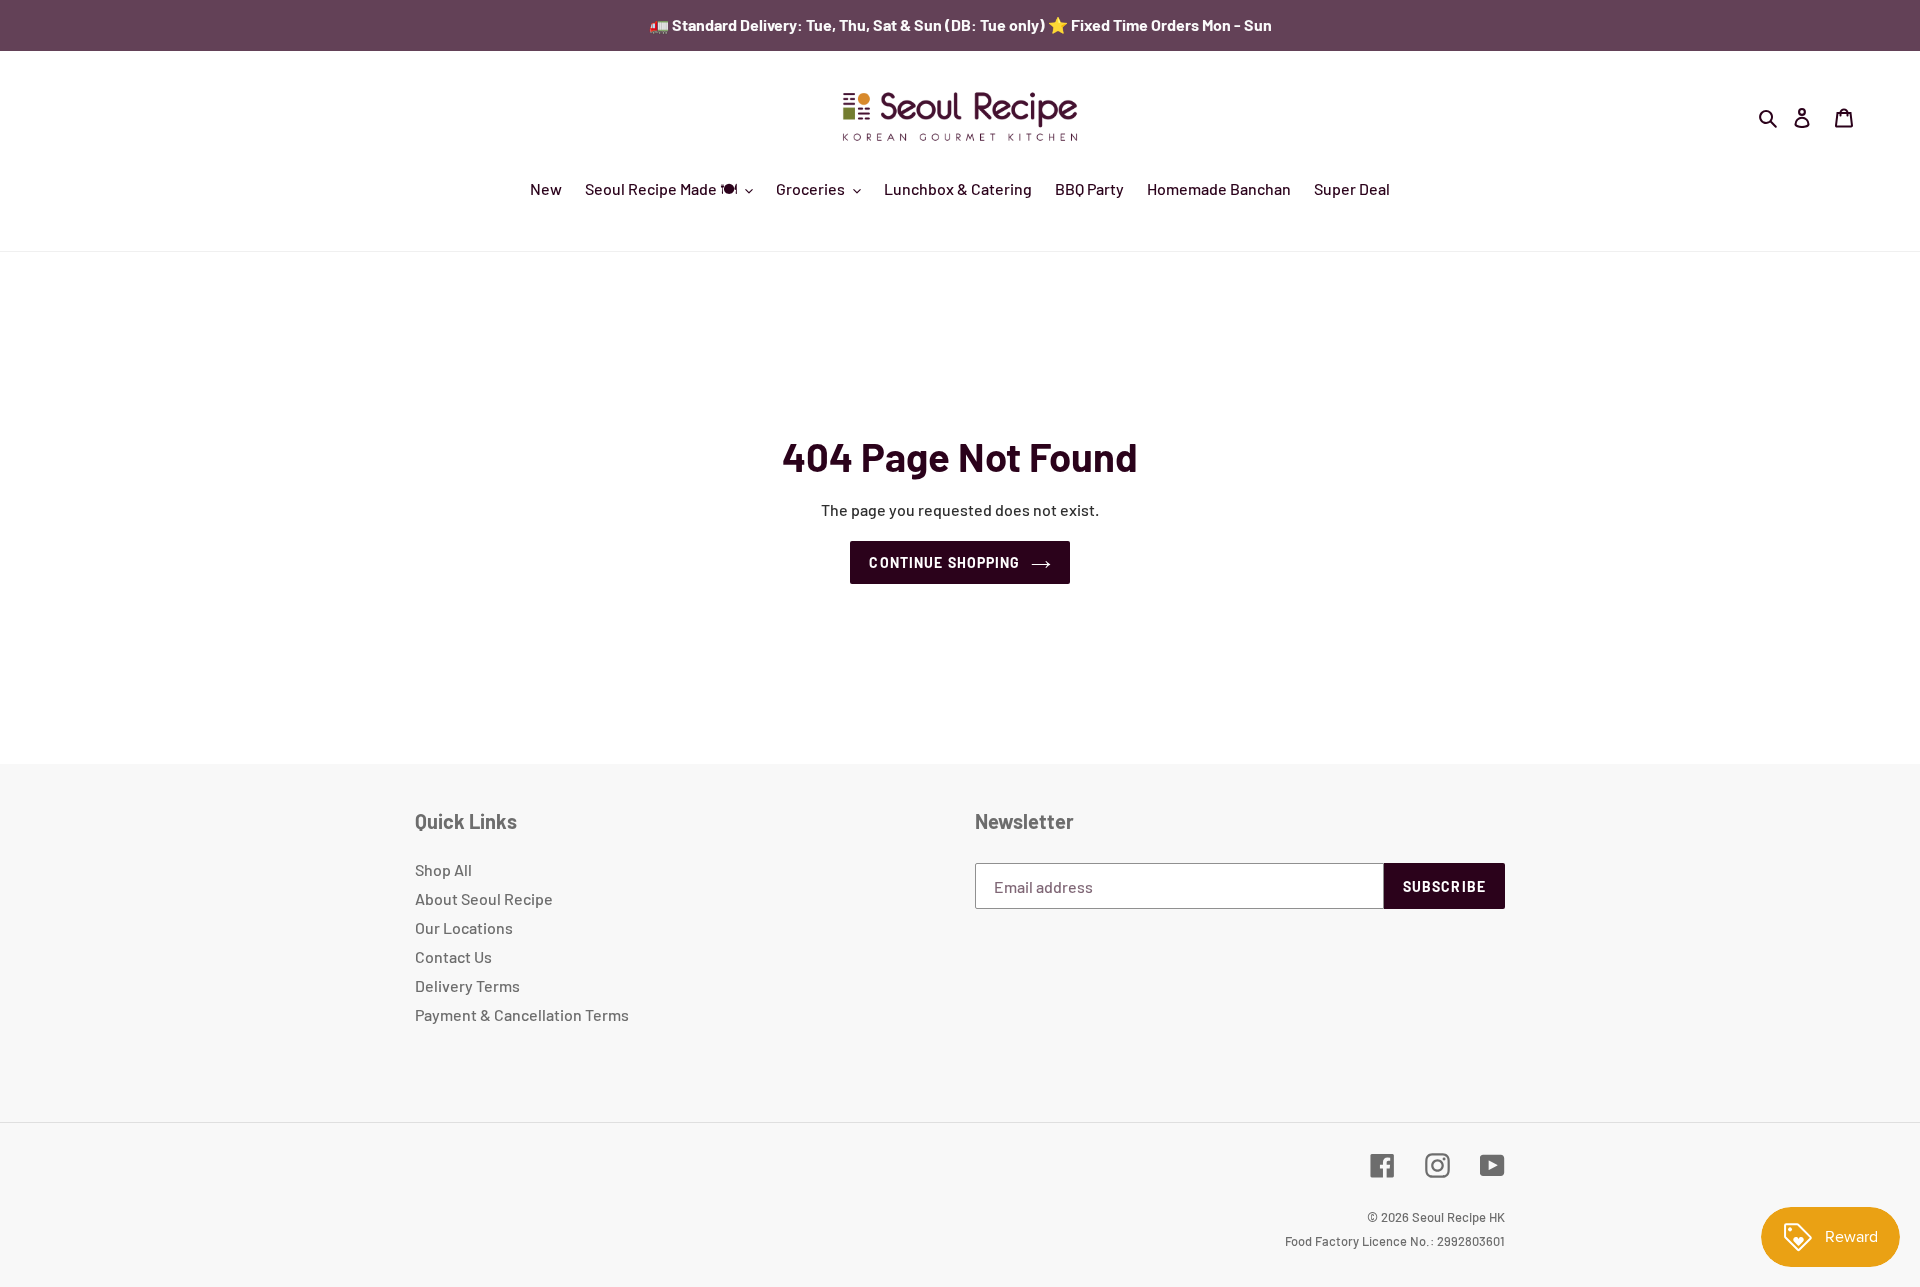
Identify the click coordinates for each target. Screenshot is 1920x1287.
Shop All (443, 869)
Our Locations (464, 927)
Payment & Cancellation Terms (522, 1014)
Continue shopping (944, 562)
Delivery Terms (467, 985)
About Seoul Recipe (484, 898)
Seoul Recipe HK (1458, 1217)
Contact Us (453, 956)
